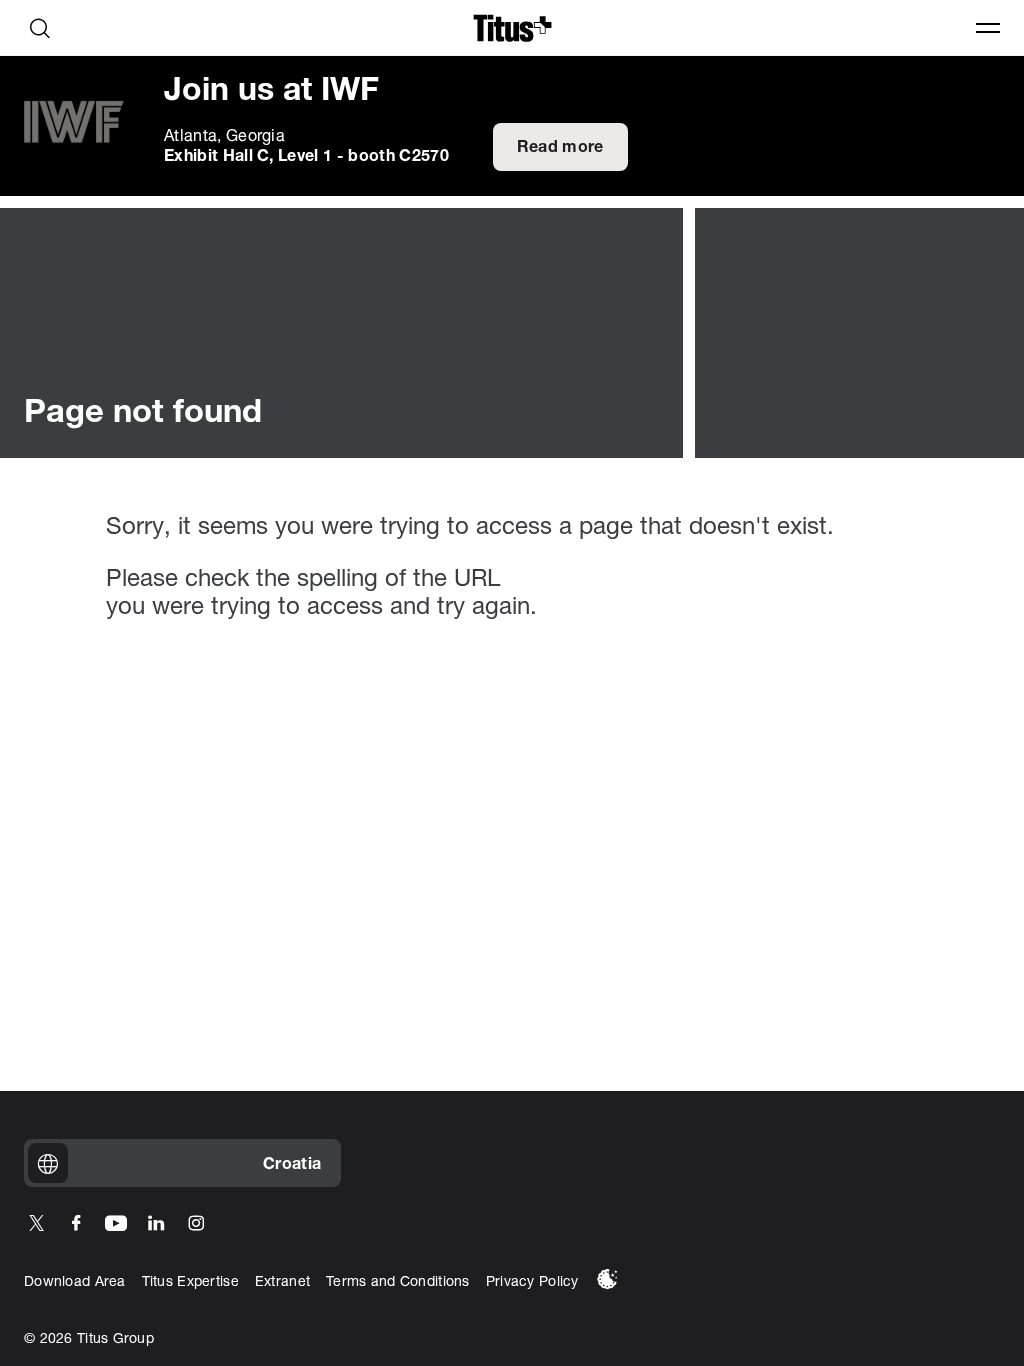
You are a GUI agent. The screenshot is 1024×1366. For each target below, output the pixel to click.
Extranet (282, 1282)
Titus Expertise (190, 1282)
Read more (560, 148)
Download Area (75, 1282)
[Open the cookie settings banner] (607, 1279)
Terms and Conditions (398, 1282)
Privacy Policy (532, 1282)
